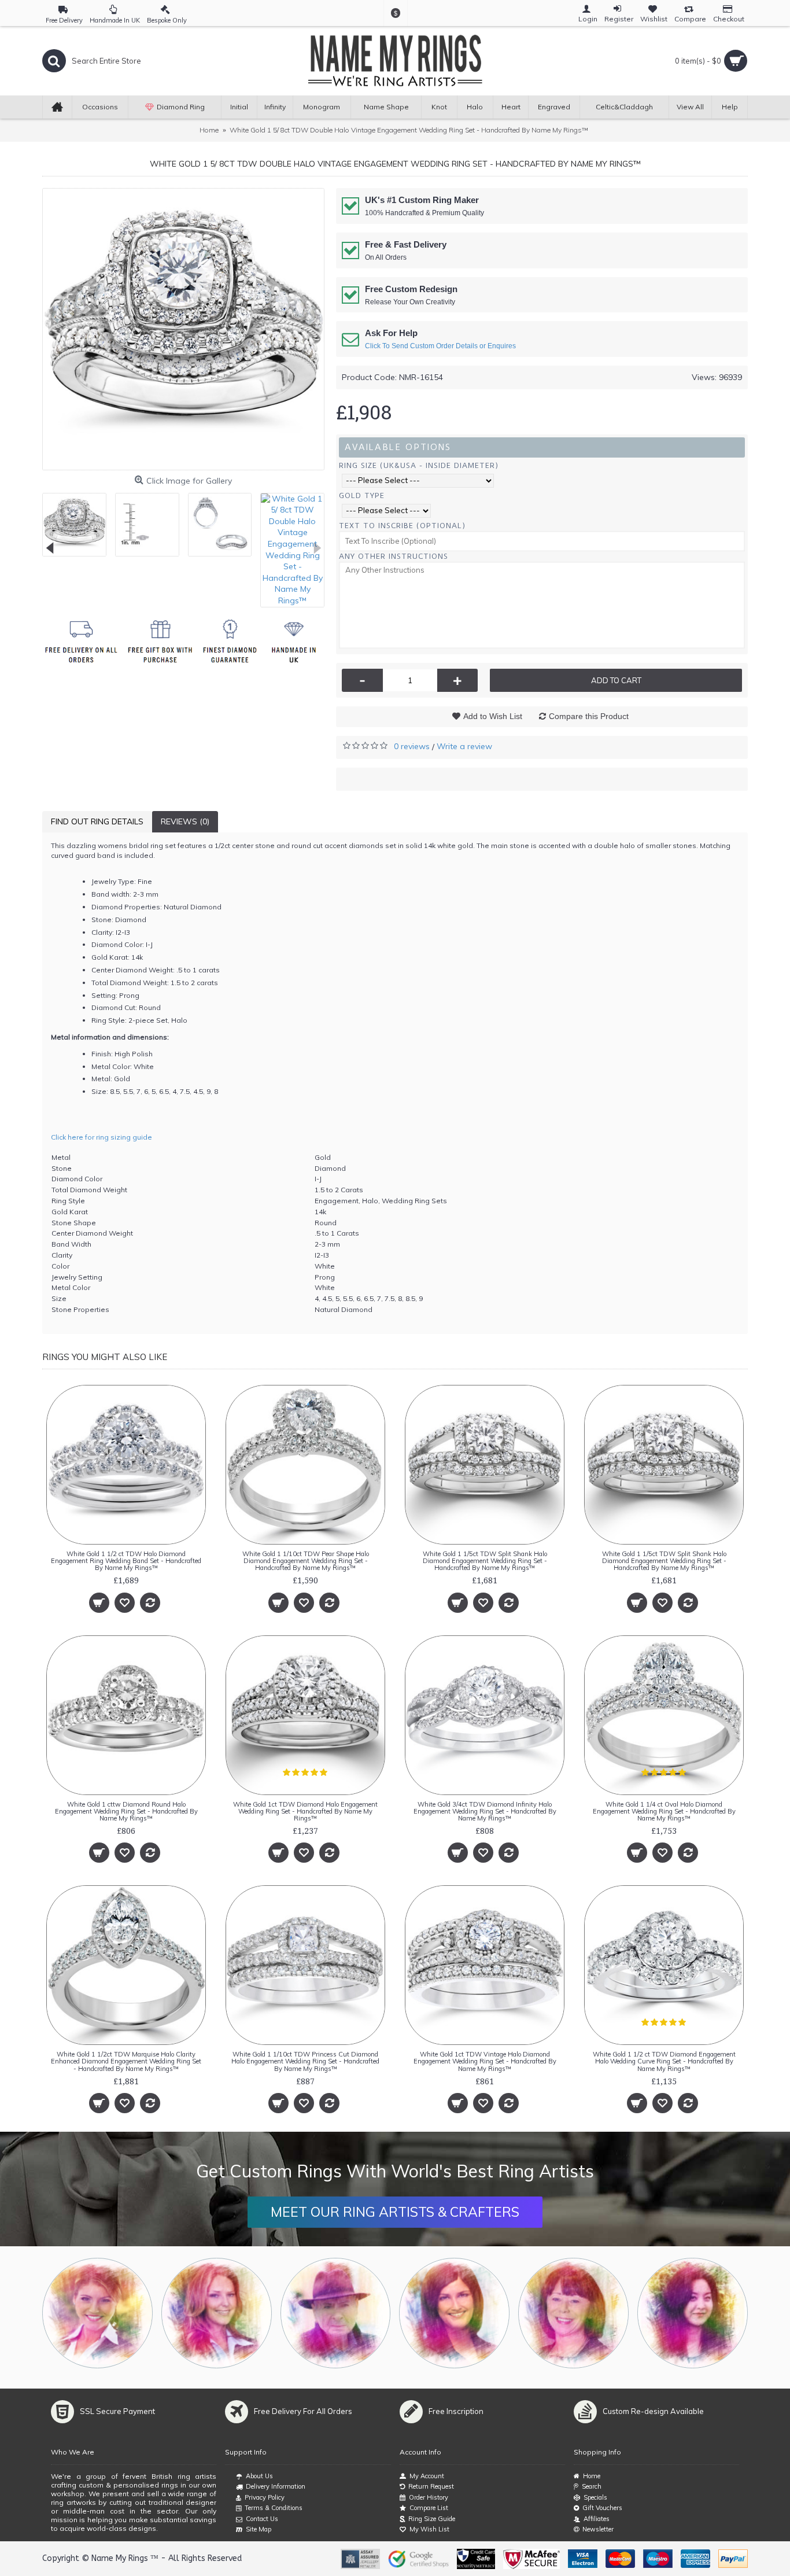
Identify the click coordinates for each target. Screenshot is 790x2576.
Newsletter (598, 2529)
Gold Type (362, 495)
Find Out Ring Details (97, 821)
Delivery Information (276, 2486)
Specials (595, 2497)
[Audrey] (693, 2313)
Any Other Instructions (394, 556)
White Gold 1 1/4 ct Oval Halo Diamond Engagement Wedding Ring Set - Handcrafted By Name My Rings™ (664, 1811)
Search (592, 2486)
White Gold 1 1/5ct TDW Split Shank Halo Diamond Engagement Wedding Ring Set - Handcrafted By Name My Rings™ (485, 1561)
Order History (429, 2497)
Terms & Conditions (274, 2508)
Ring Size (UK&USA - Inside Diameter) (419, 465)
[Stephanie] (454, 2313)
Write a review (464, 746)
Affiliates (597, 2519)
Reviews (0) (185, 821)
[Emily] (573, 2313)
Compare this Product (589, 716)
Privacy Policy (265, 2497)
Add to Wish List (493, 716)
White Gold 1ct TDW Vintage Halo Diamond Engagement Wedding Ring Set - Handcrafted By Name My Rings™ (485, 2061)
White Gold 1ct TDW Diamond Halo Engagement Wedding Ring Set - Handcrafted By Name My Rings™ (305, 1811)
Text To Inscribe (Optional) (402, 526)
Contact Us (262, 2519)
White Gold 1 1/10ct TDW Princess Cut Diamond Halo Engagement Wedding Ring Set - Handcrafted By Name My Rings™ (305, 2061)
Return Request (431, 2486)
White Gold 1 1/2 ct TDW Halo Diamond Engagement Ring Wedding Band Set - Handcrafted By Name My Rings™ (126, 1561)
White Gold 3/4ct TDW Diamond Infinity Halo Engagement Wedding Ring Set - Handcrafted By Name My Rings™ (485, 1811)
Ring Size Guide (432, 2519)
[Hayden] (217, 2313)
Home (592, 2476)
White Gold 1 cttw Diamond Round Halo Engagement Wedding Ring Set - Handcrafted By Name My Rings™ (126, 1811)
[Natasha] (97, 2313)
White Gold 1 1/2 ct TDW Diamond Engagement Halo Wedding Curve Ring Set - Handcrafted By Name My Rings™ (664, 2061)
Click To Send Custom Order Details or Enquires (440, 346)
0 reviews (412, 746)
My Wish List (429, 2529)
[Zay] (336, 2313)
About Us (259, 2476)
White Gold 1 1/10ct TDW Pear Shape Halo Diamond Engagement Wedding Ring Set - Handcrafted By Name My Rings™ (306, 1561)
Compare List (429, 2508)
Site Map (259, 2529)
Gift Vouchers (602, 2508)
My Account (427, 2476)
